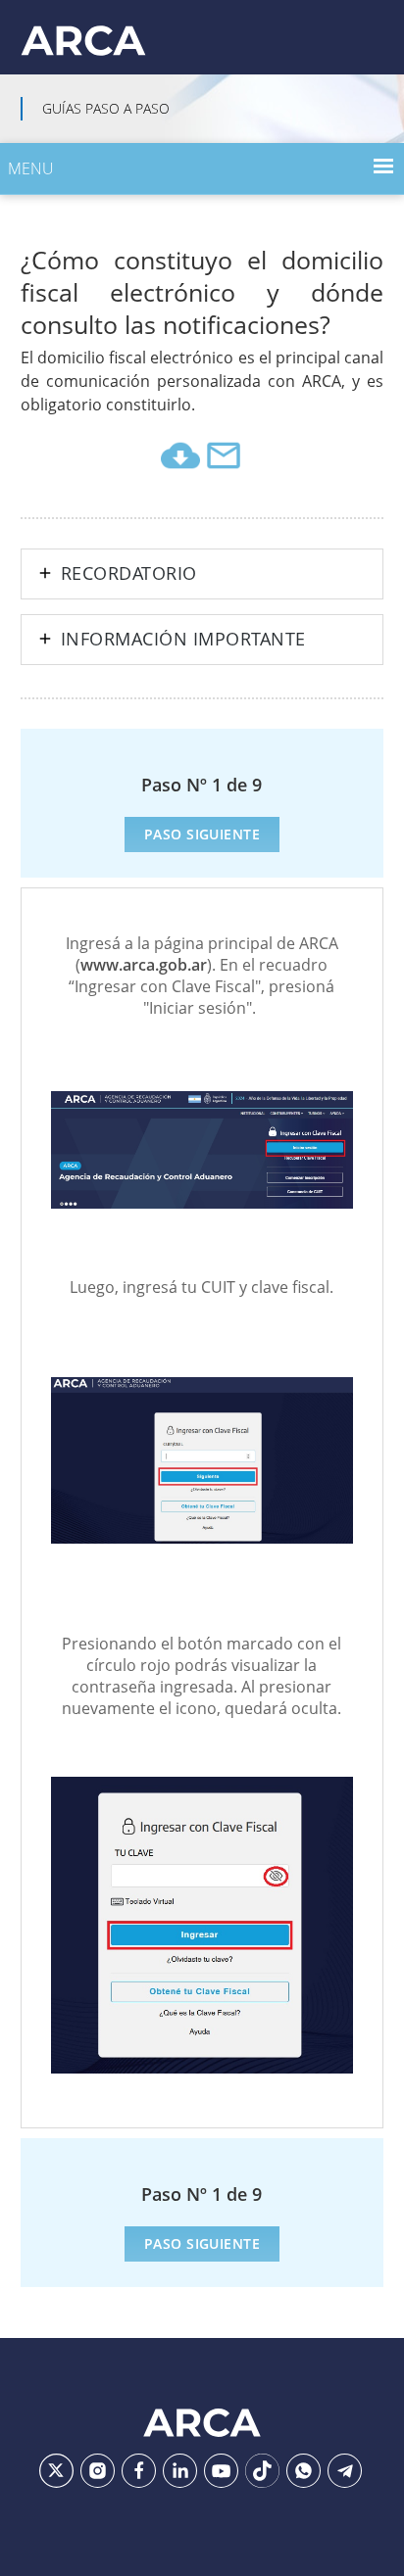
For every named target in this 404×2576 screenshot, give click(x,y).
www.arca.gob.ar (144, 965)
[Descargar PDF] (180, 455)
